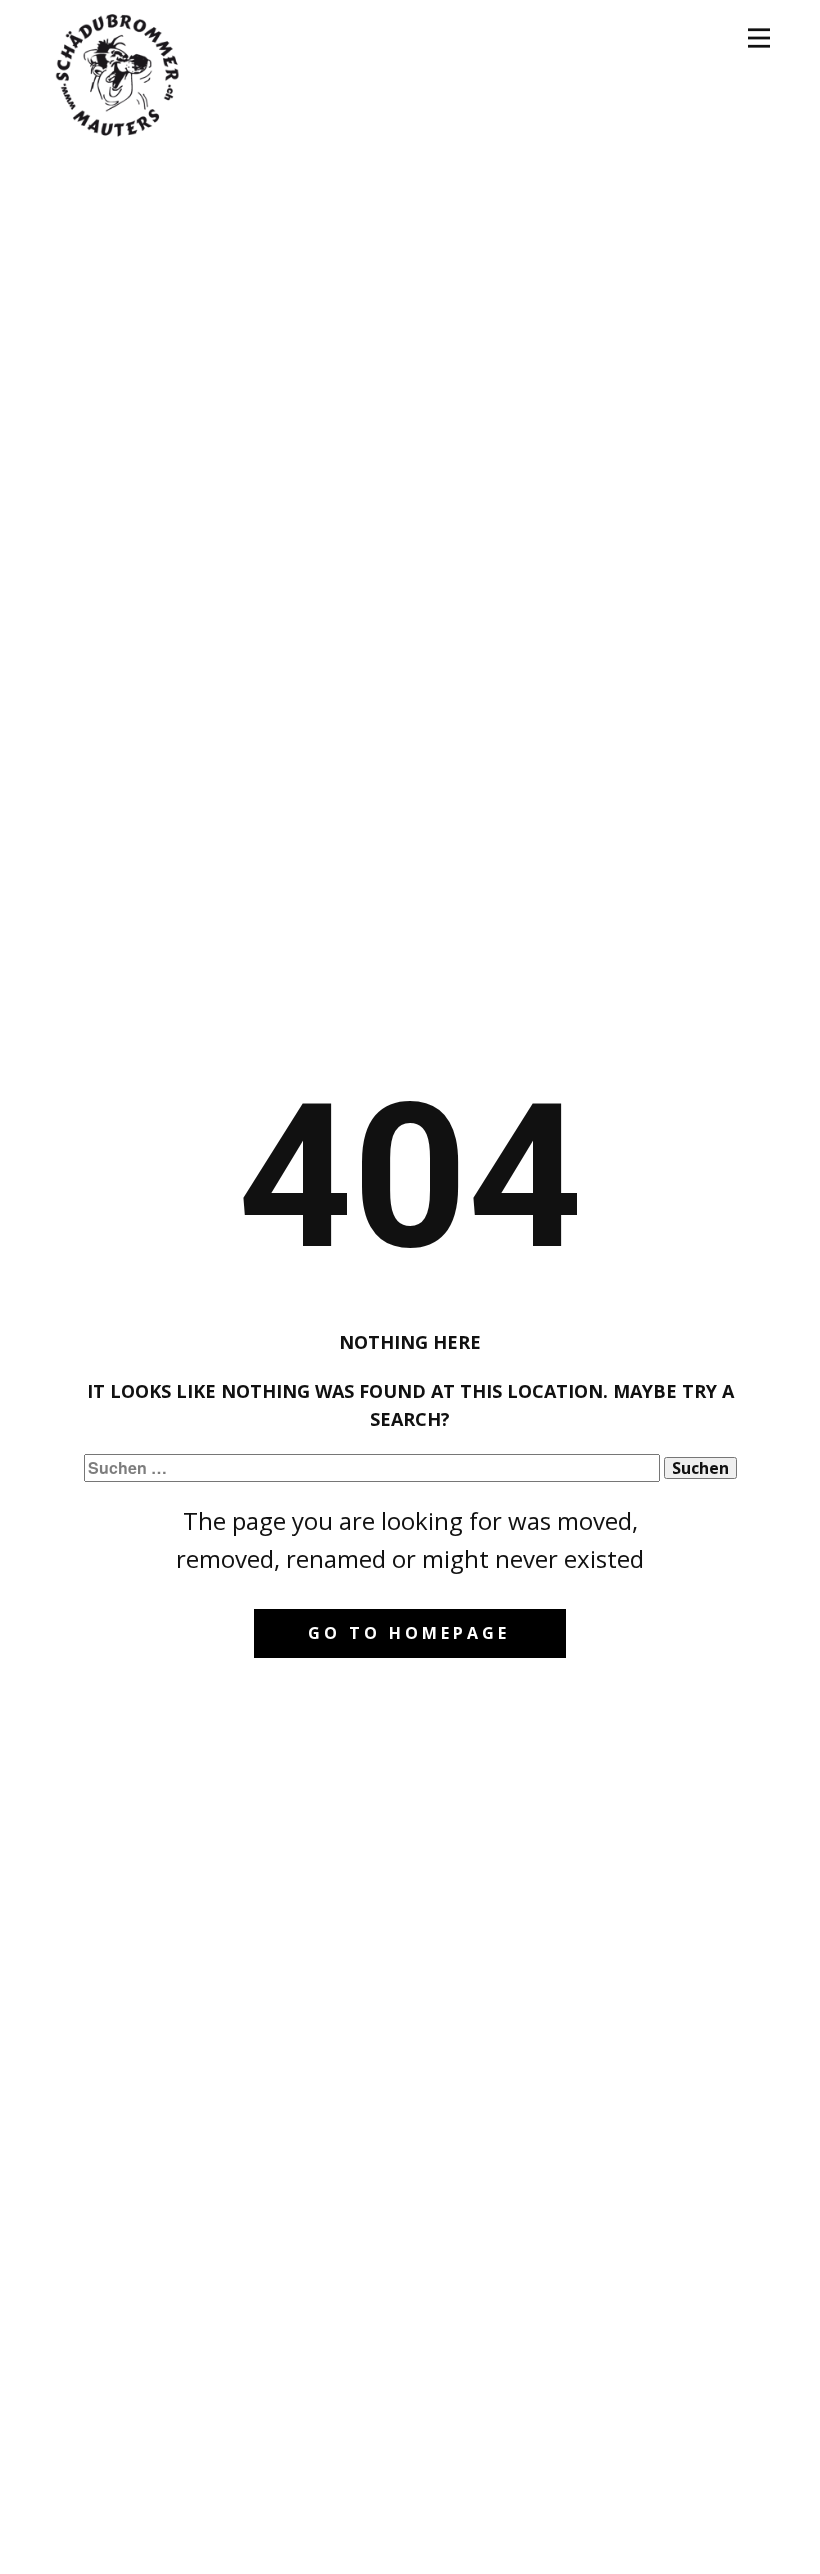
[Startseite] (117, 72)
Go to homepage (409, 1633)
